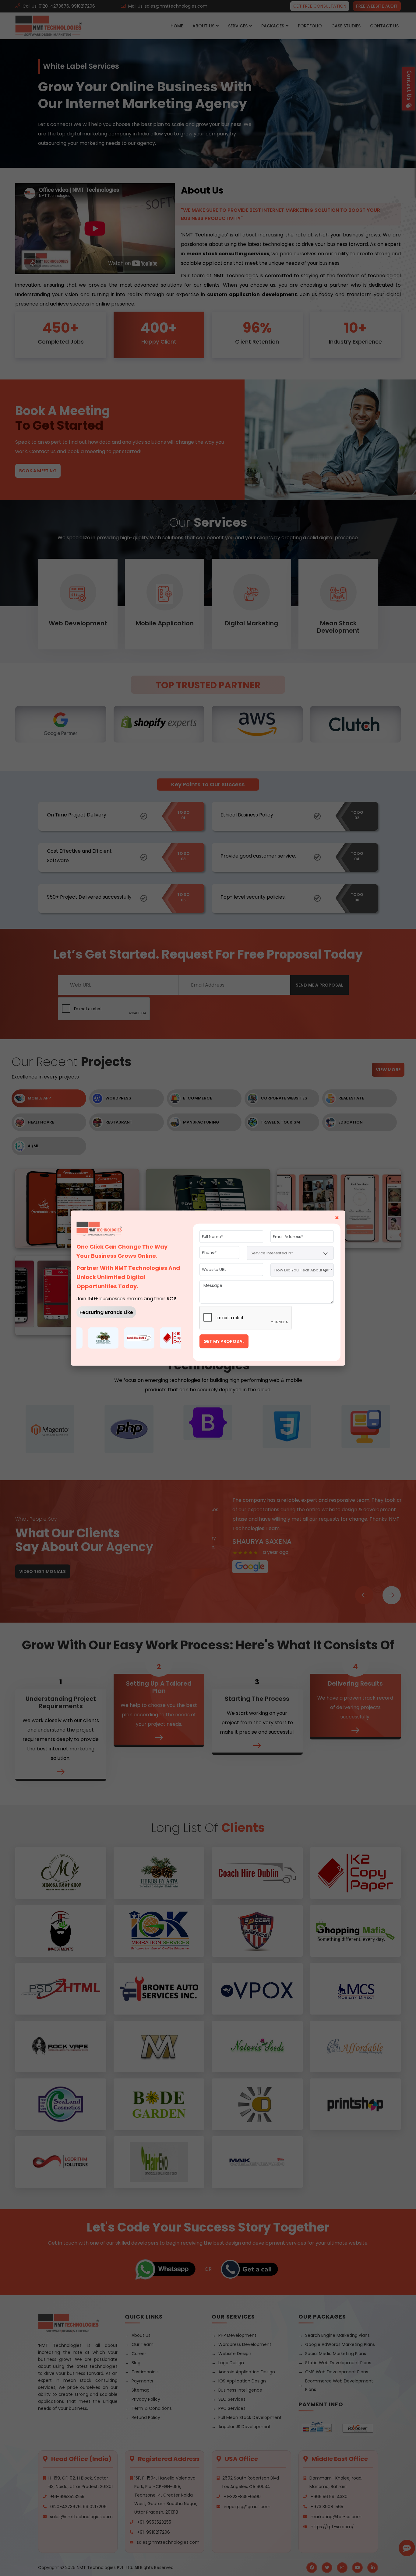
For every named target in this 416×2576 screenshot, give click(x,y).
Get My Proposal (224, 1341)
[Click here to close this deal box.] (261, 1218)
